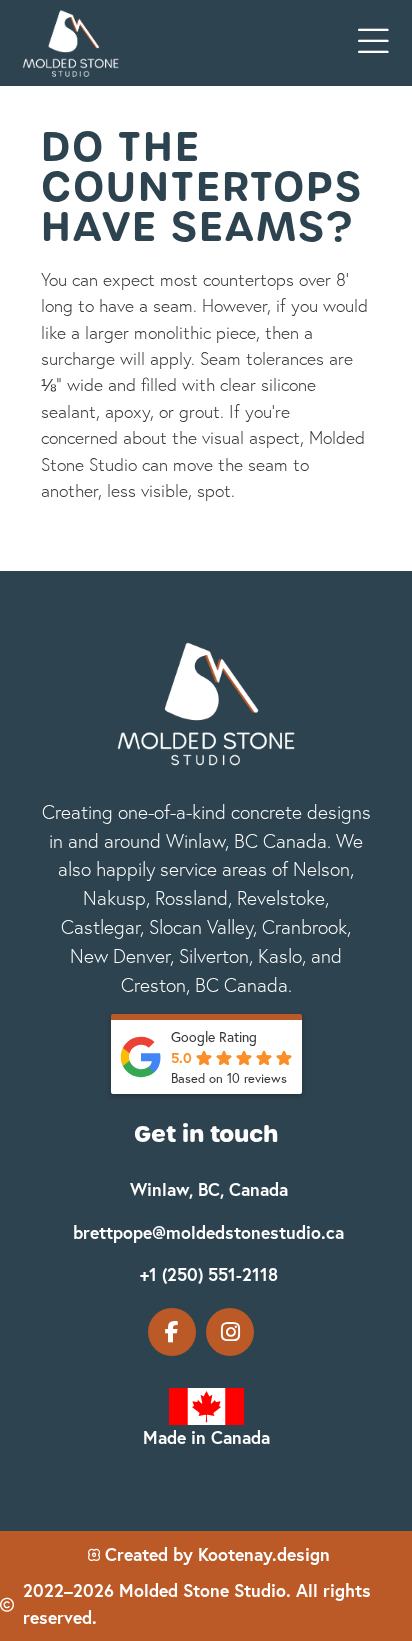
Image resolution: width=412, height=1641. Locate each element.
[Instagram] (230, 1332)
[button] (373, 42)
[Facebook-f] (172, 1332)
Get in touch (206, 1134)
